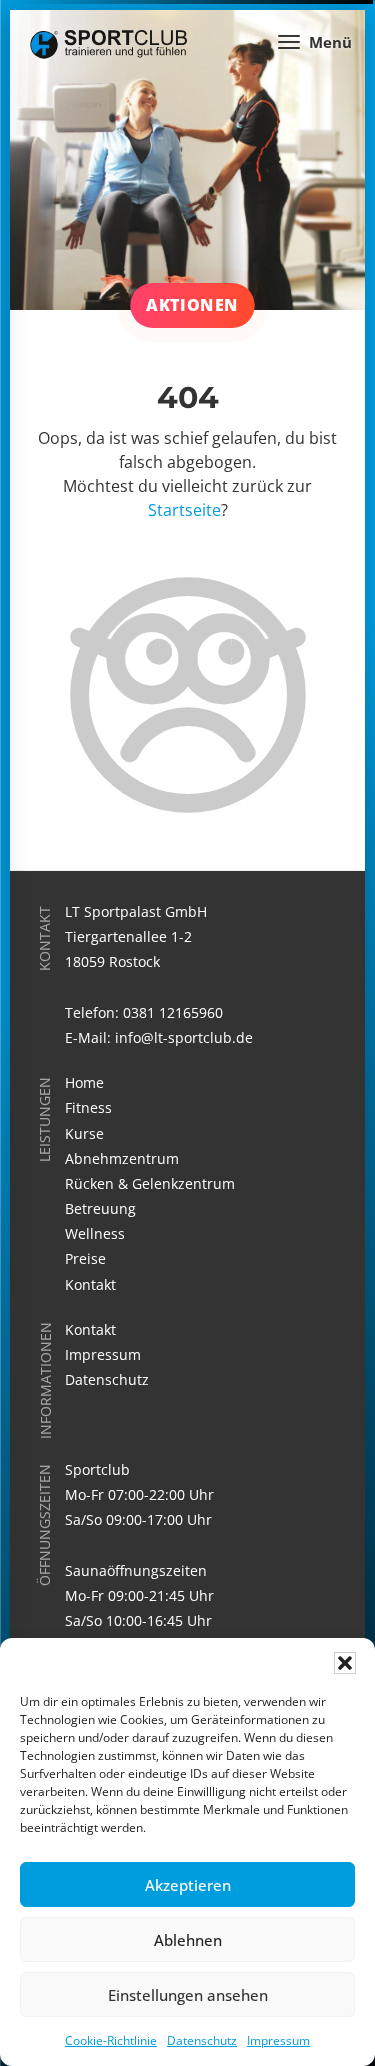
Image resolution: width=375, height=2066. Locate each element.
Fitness (88, 1107)
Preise (85, 1258)
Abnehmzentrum (122, 1158)
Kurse (84, 1133)
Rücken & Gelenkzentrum (150, 1183)
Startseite (184, 510)
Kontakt (90, 1284)
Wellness (95, 1233)
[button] (345, 1663)
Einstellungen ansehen (188, 1995)
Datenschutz (202, 2040)
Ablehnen (188, 1940)
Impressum (278, 2040)
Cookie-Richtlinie (111, 2040)
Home (84, 1082)
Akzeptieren (188, 1885)
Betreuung (100, 1208)
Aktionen (191, 304)
